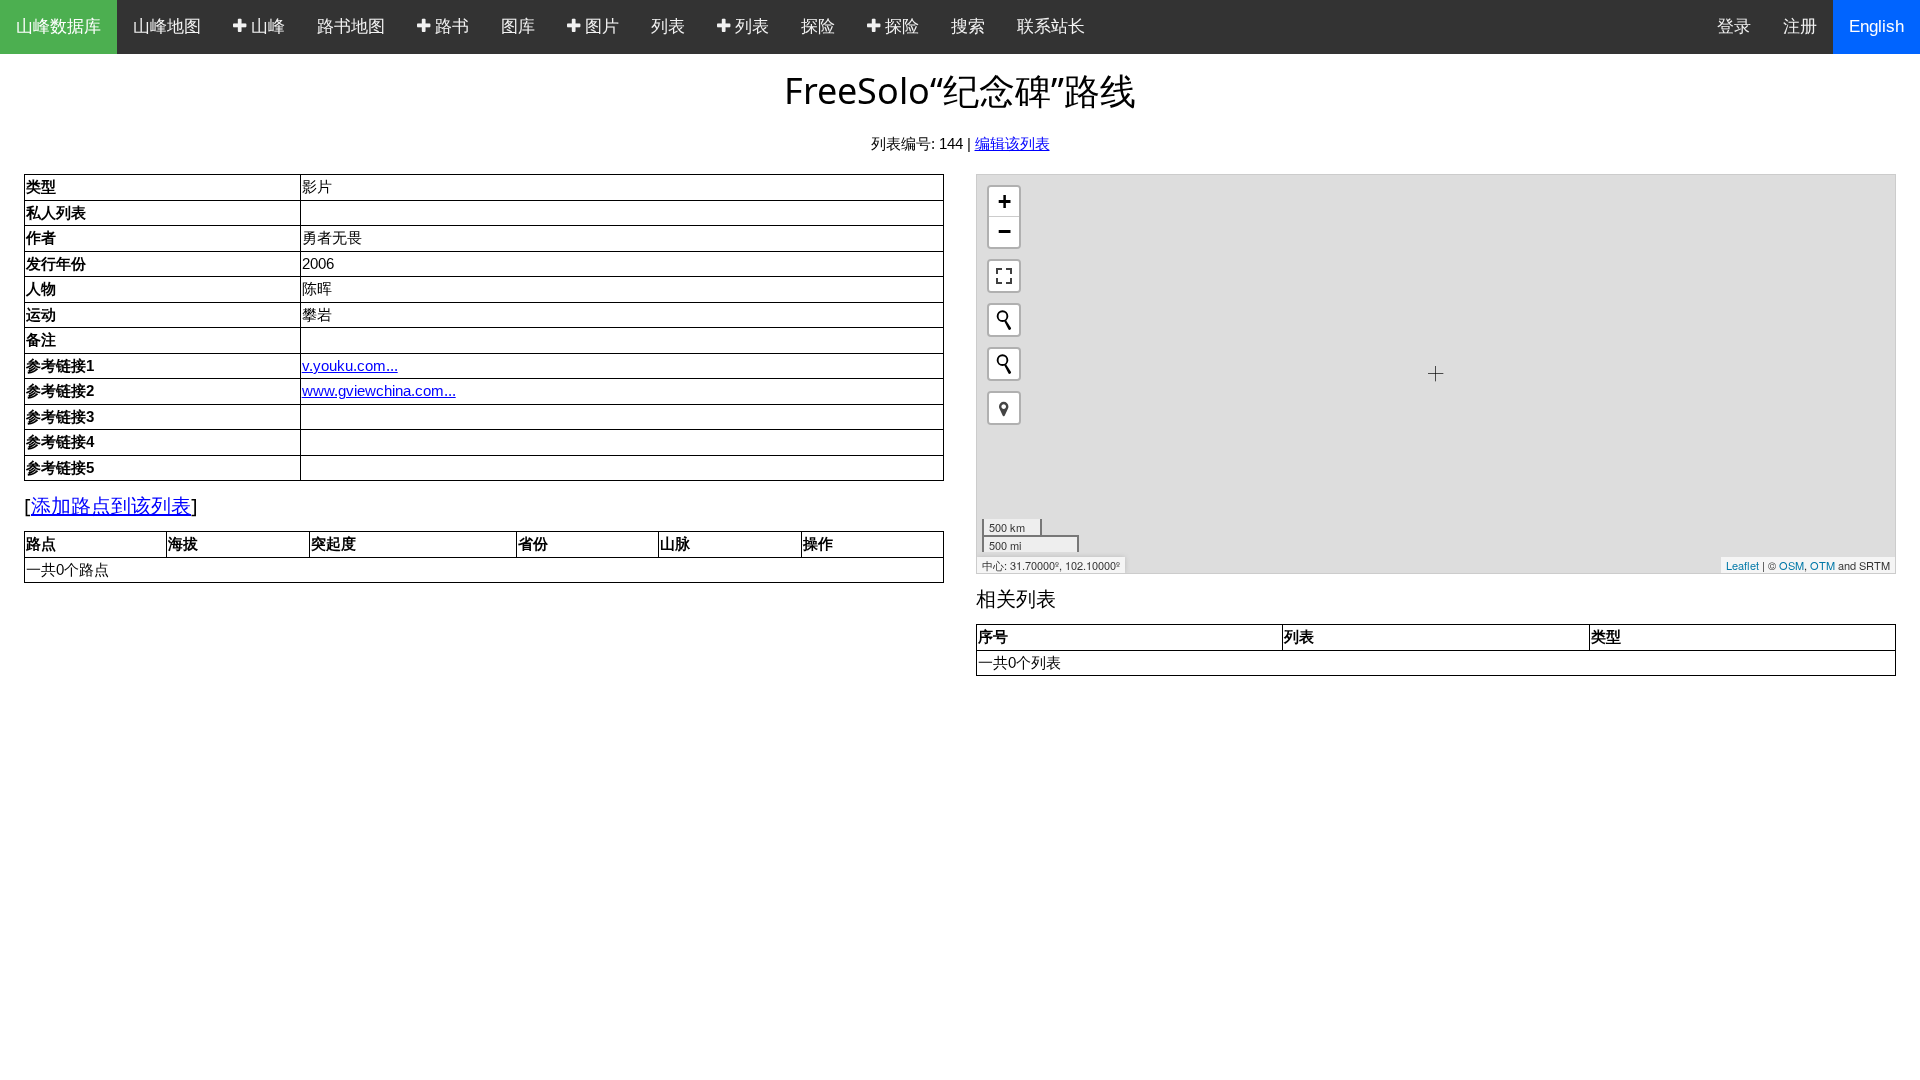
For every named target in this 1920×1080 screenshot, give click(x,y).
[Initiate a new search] (1004, 320)
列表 (668, 26)
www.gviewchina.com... (379, 390)
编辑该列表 (1012, 143)
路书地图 (351, 26)
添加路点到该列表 (111, 505)
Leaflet (1742, 565)
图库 (518, 26)
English (1876, 26)
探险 (818, 26)
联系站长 (1051, 26)
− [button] (1004, 231)
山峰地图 (167, 26)
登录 (1734, 26)
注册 (1800, 26)
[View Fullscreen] (1004, 276)
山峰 (265, 26)
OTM (1822, 565)
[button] (1004, 408)
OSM (1791, 565)
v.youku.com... (350, 365)
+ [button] (1004, 201)
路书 (449, 26)
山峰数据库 (58, 26)
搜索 (968, 26)
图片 (599, 26)
